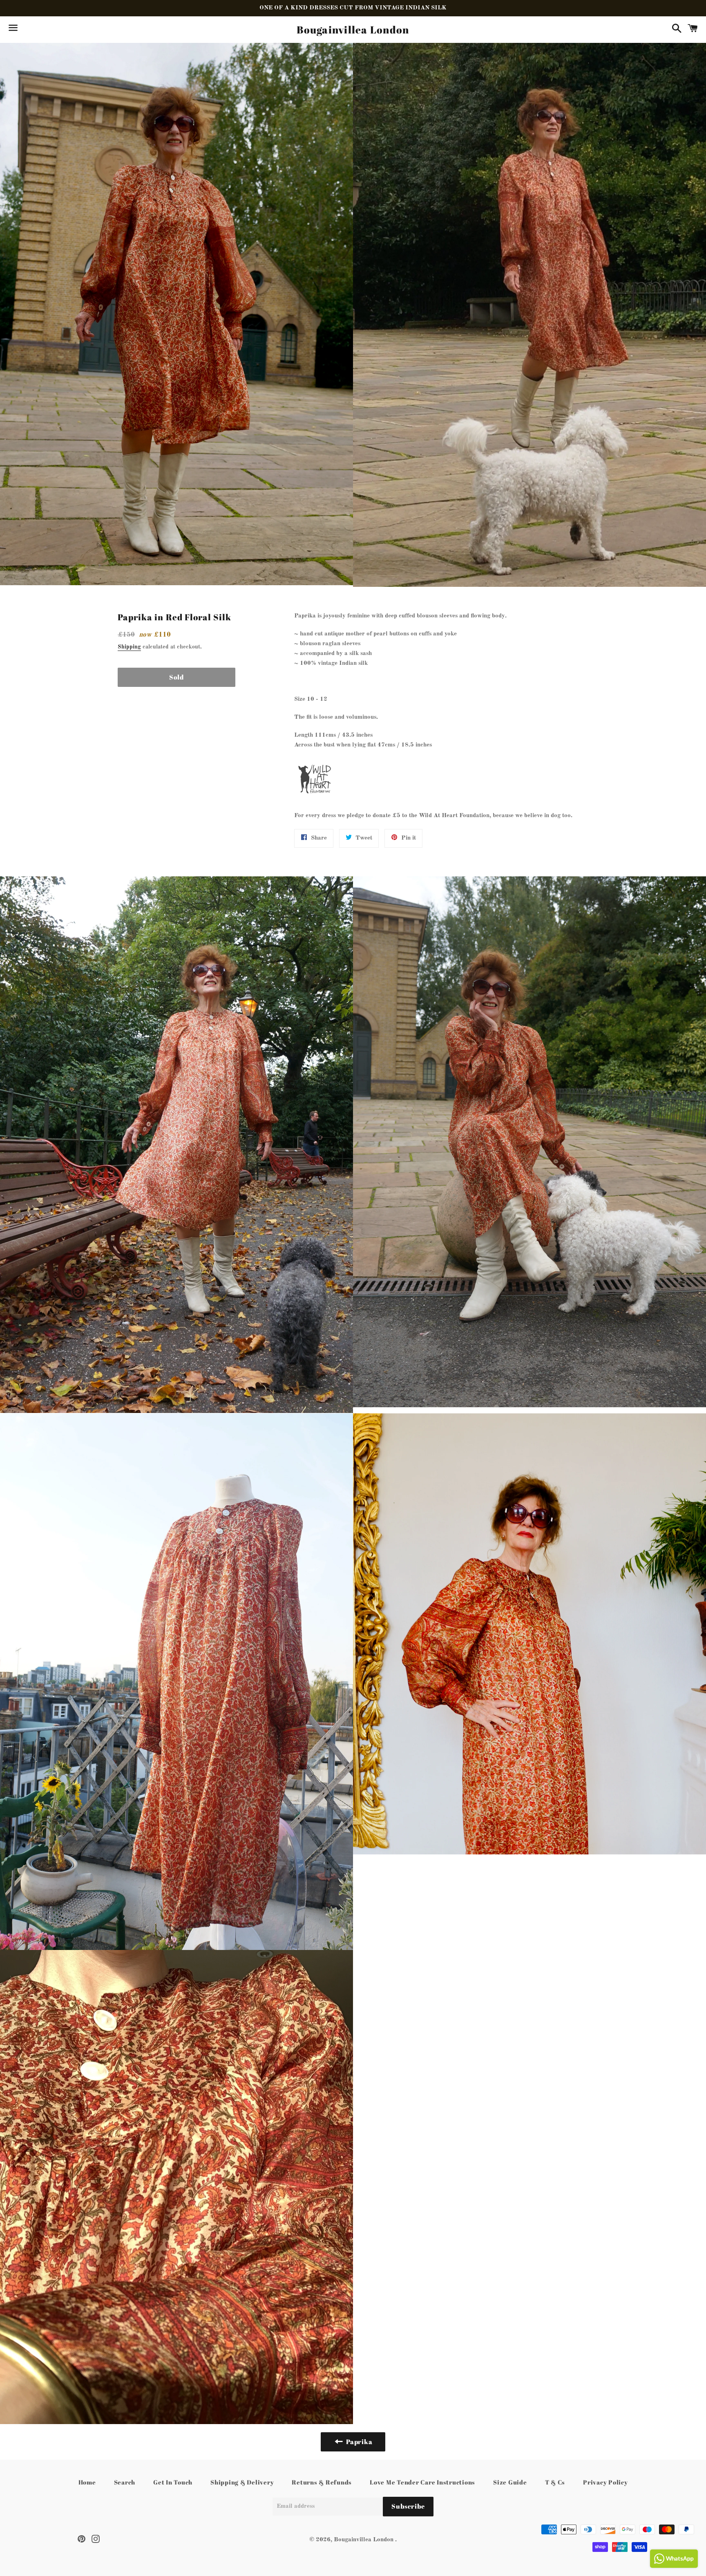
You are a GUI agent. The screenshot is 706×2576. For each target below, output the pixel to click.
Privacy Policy (605, 2482)
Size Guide (510, 2482)
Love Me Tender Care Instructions (422, 2482)
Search (125, 2482)
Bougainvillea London (353, 30)
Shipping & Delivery (242, 2482)
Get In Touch (173, 2482)
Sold (176, 677)
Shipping (129, 647)
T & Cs (555, 2482)
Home (87, 2482)
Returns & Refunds (322, 2482)
